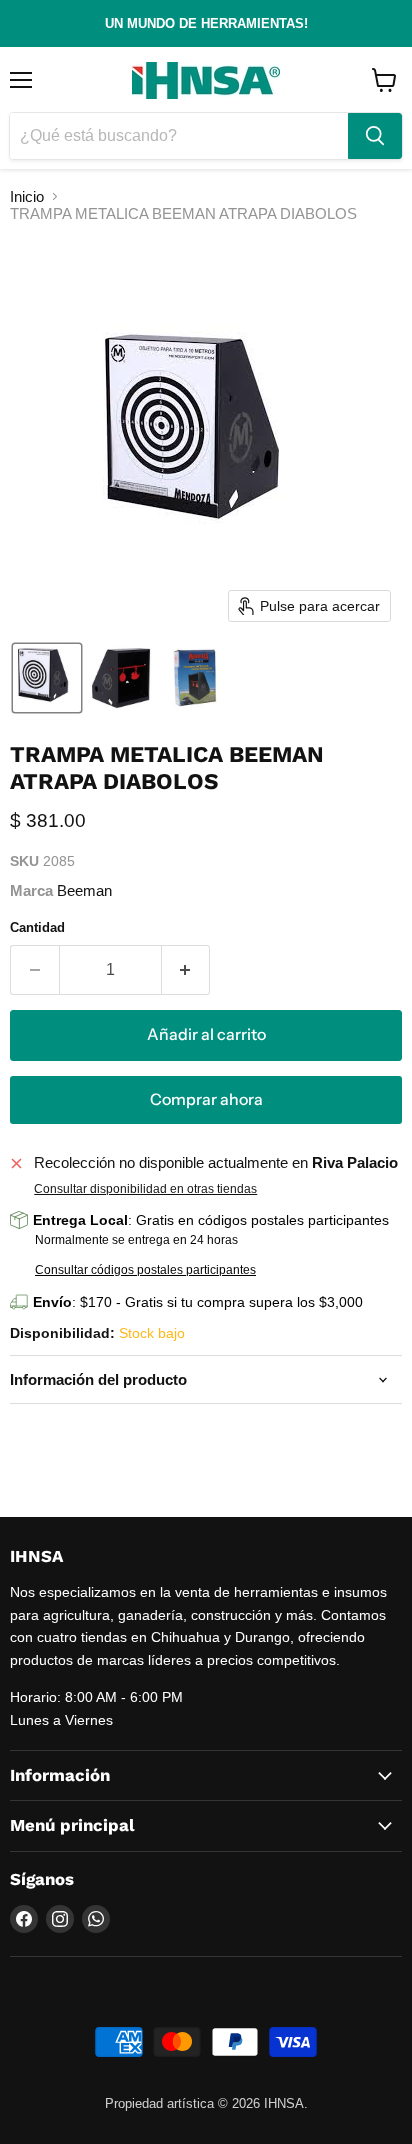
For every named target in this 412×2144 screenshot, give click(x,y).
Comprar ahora (206, 1099)
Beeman (84, 890)
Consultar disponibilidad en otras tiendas (145, 1189)
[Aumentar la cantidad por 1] (186, 970)
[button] (47, 678)
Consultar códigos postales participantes (145, 1270)
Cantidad (37, 927)
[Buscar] (375, 136)
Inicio (27, 196)
